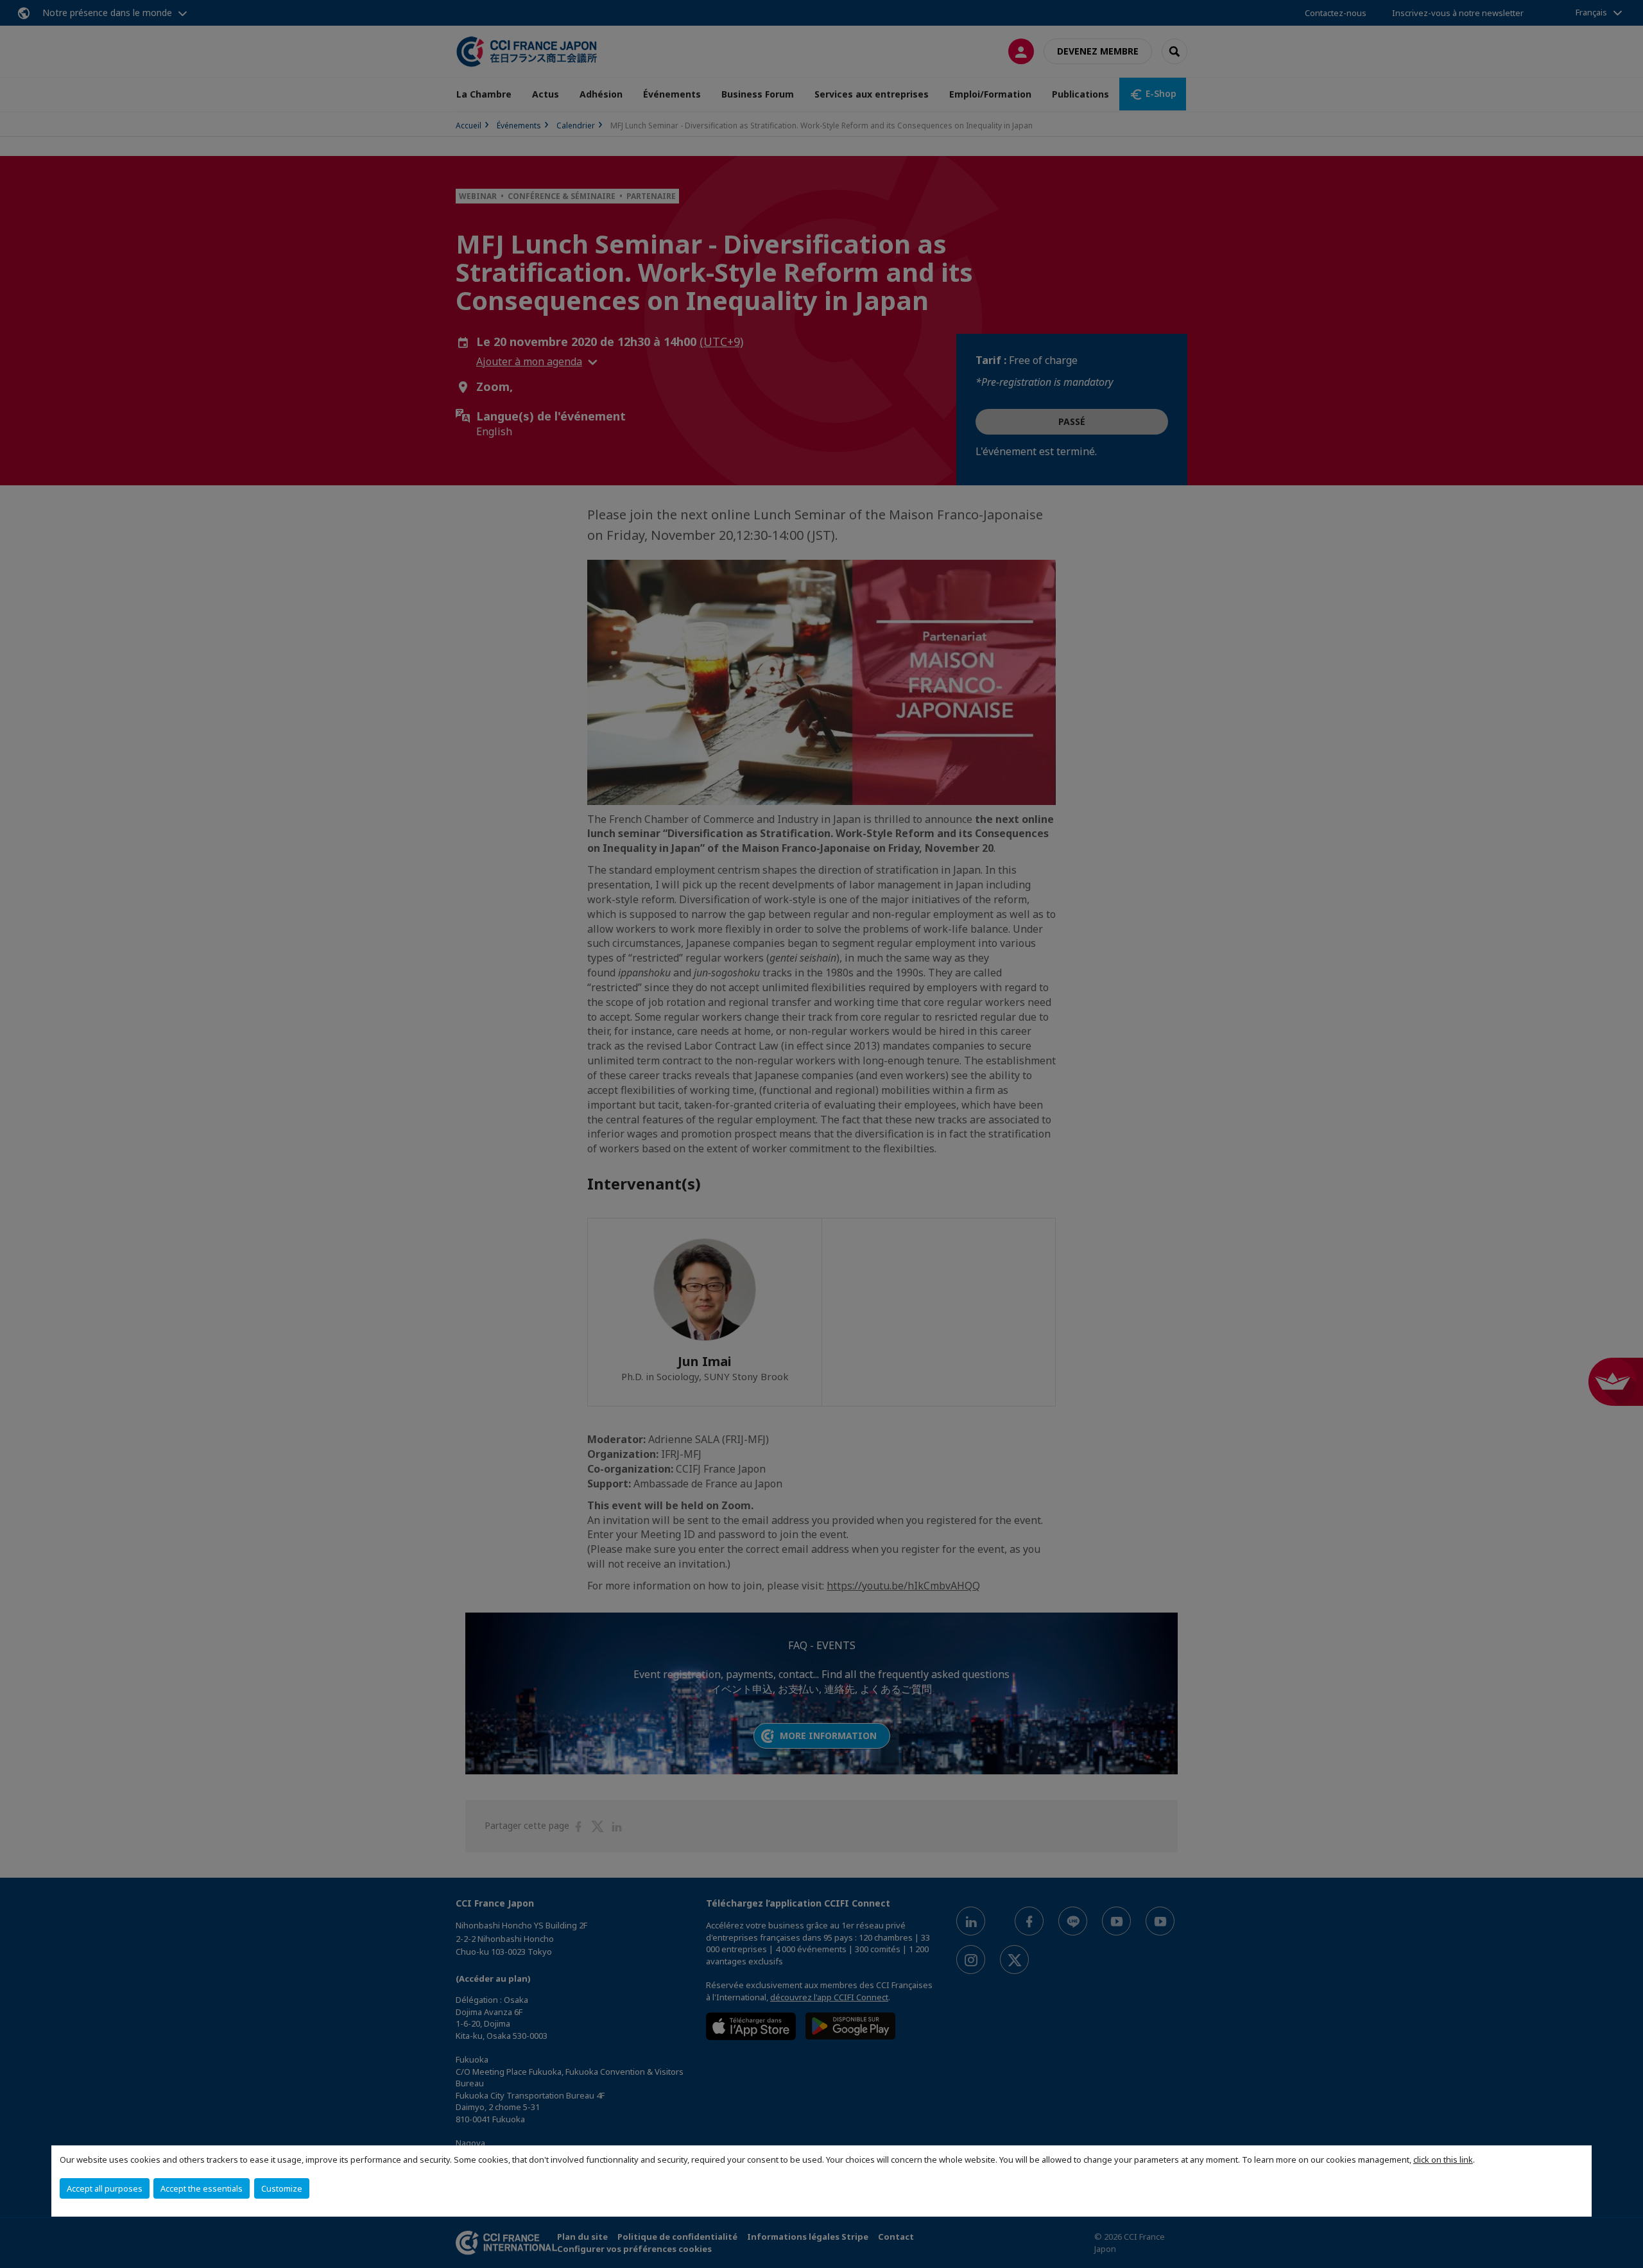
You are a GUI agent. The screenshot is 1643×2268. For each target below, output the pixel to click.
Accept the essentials (202, 2188)
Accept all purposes (105, 2188)
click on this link (1443, 2160)
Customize (282, 2188)
